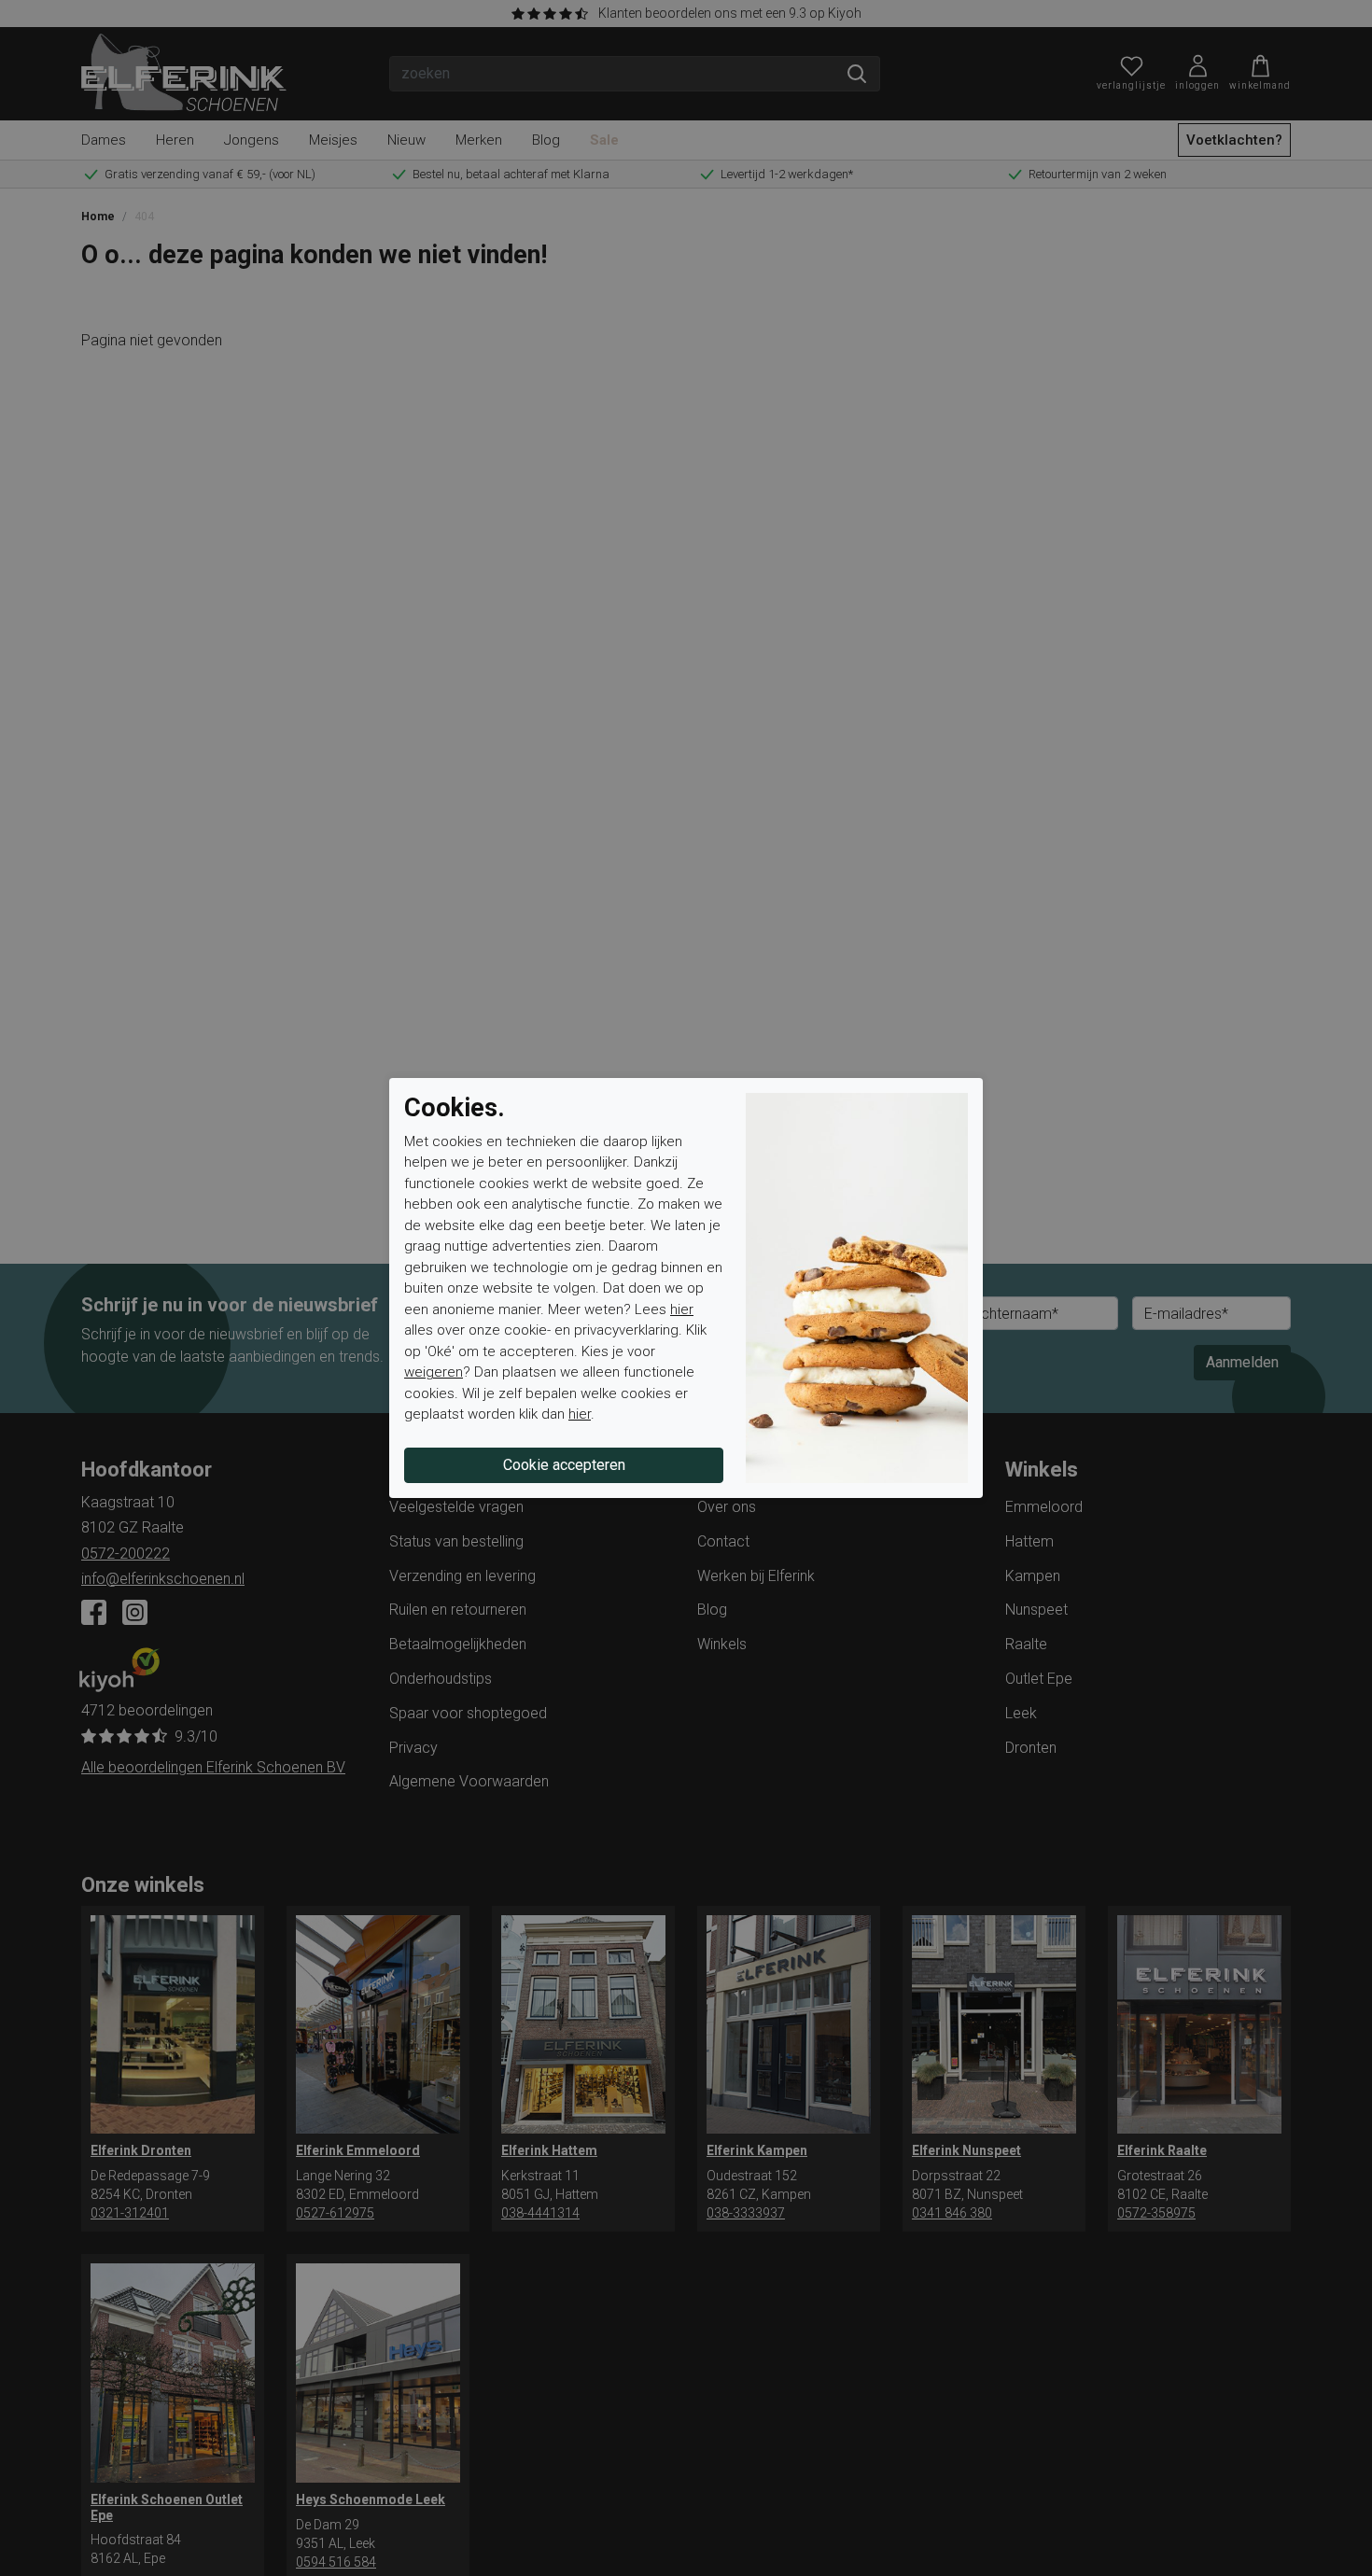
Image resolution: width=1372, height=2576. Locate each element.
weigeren (434, 1372)
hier (682, 1309)
